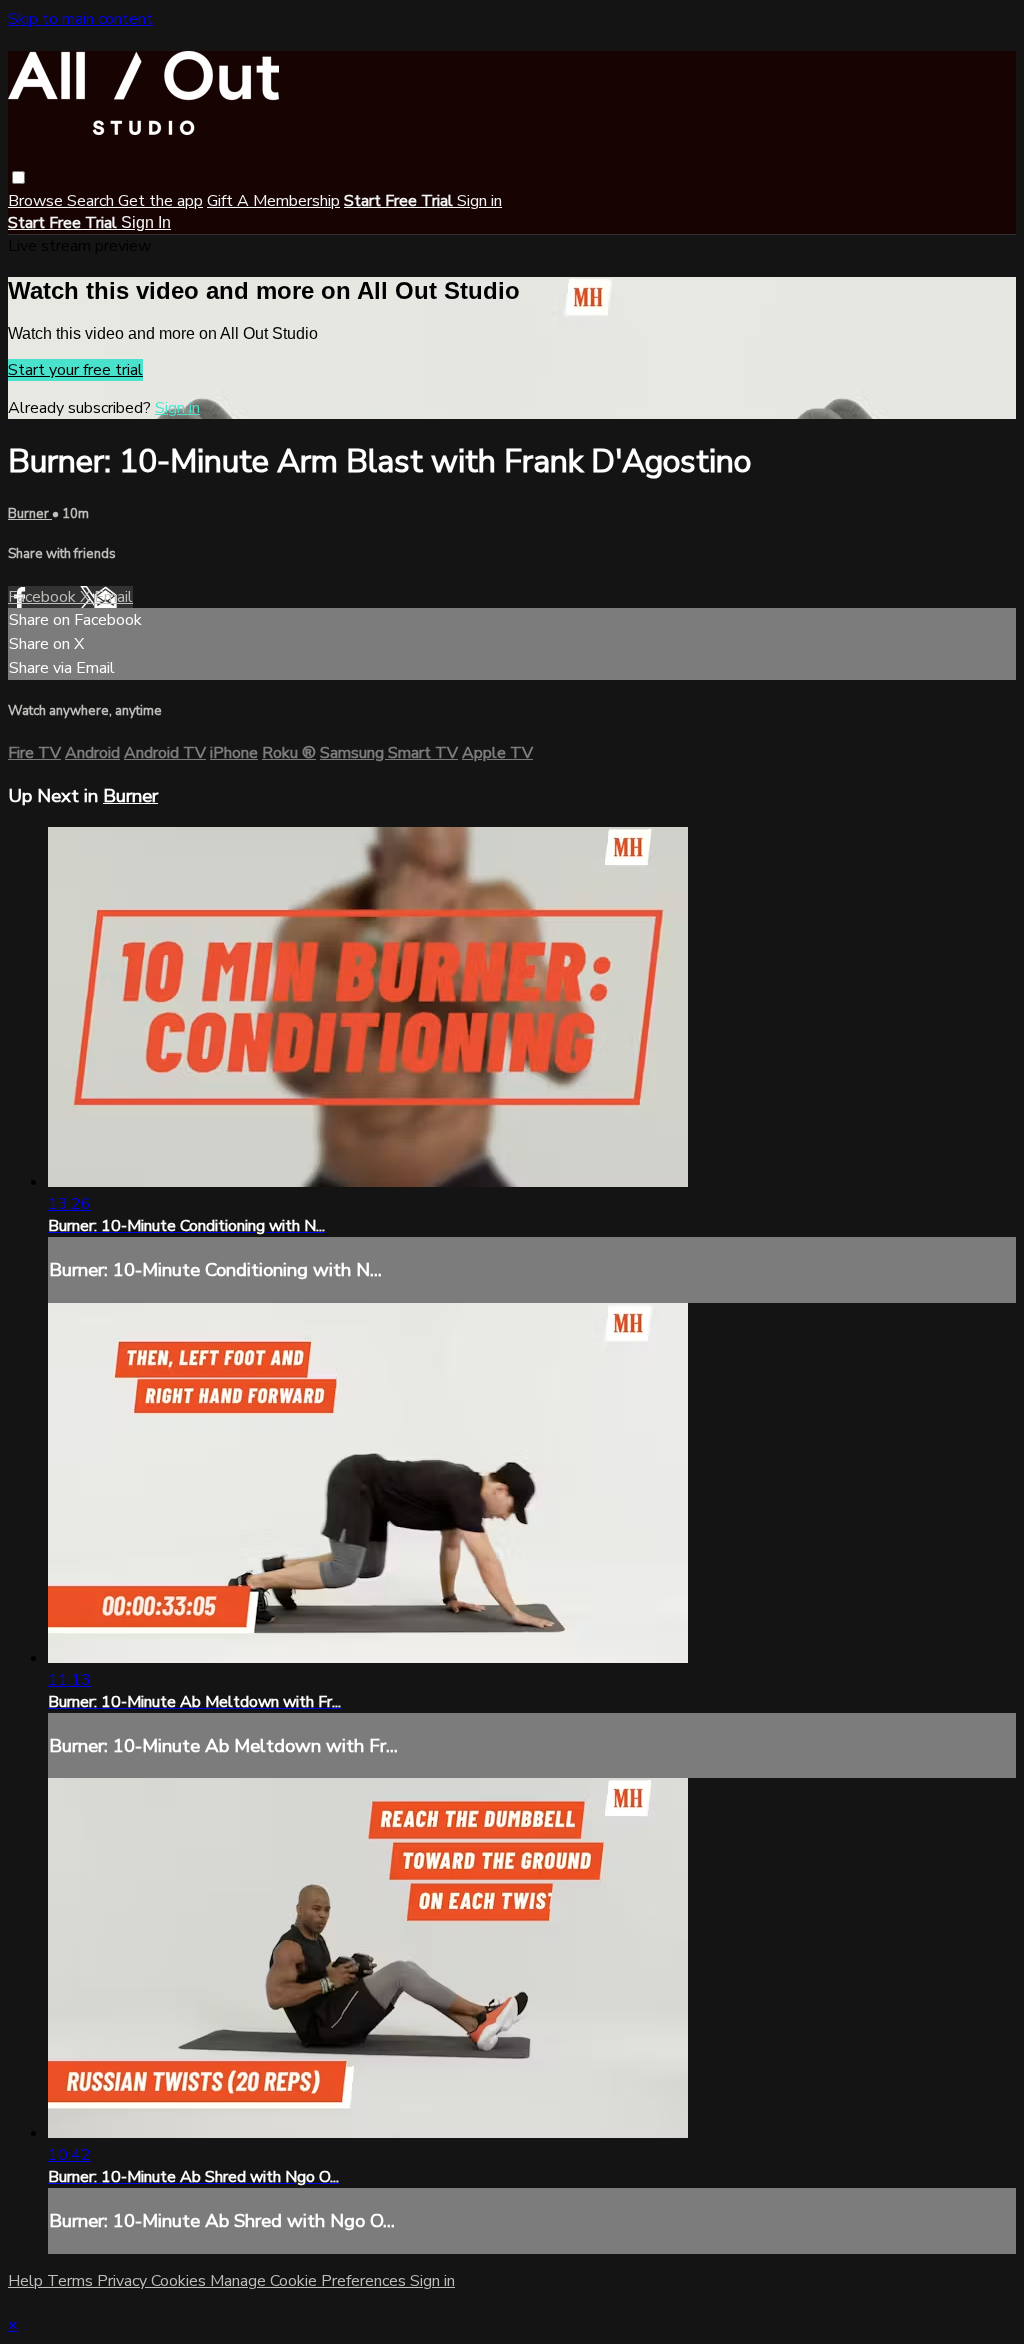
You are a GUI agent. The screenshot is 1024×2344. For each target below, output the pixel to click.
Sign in (479, 201)
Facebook (44, 597)
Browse (37, 201)
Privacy (124, 2281)
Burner (30, 514)
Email (113, 597)
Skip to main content (80, 19)
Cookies (180, 2281)
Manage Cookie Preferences (310, 2281)
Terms (72, 2281)
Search (92, 201)
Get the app (160, 201)
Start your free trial (75, 370)
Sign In (146, 222)
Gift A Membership (273, 201)
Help (27, 2281)
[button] (18, 177)
